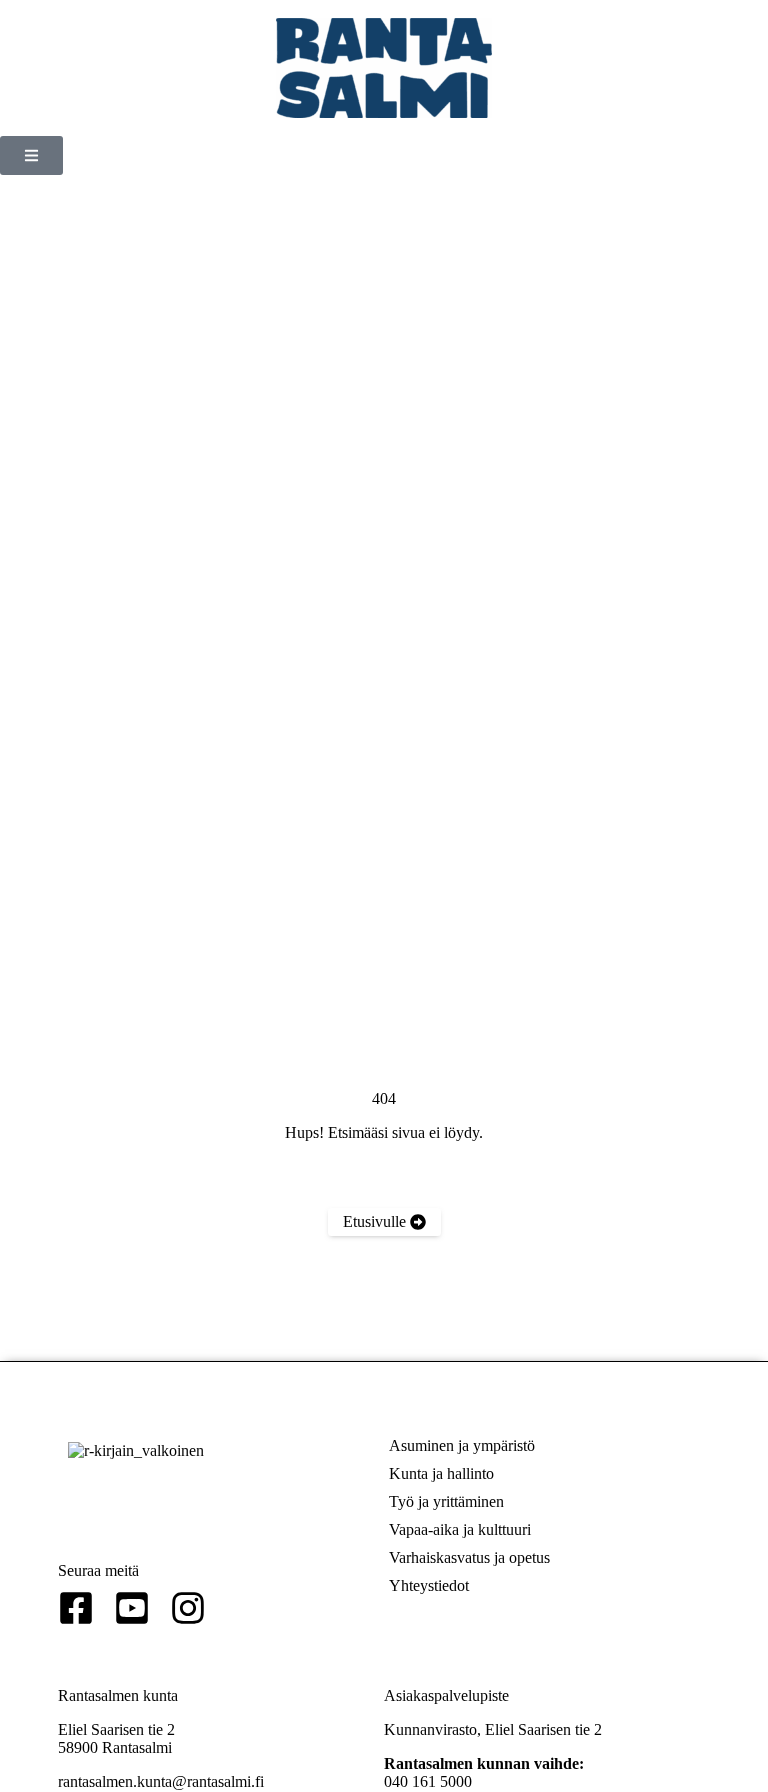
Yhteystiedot (429, 1585)
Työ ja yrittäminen (446, 1501)
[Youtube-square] (132, 1608)
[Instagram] (188, 1608)
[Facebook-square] (76, 1608)
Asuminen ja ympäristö (462, 1445)
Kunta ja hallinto (441, 1473)
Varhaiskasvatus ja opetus (469, 1557)
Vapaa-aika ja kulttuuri (460, 1529)
